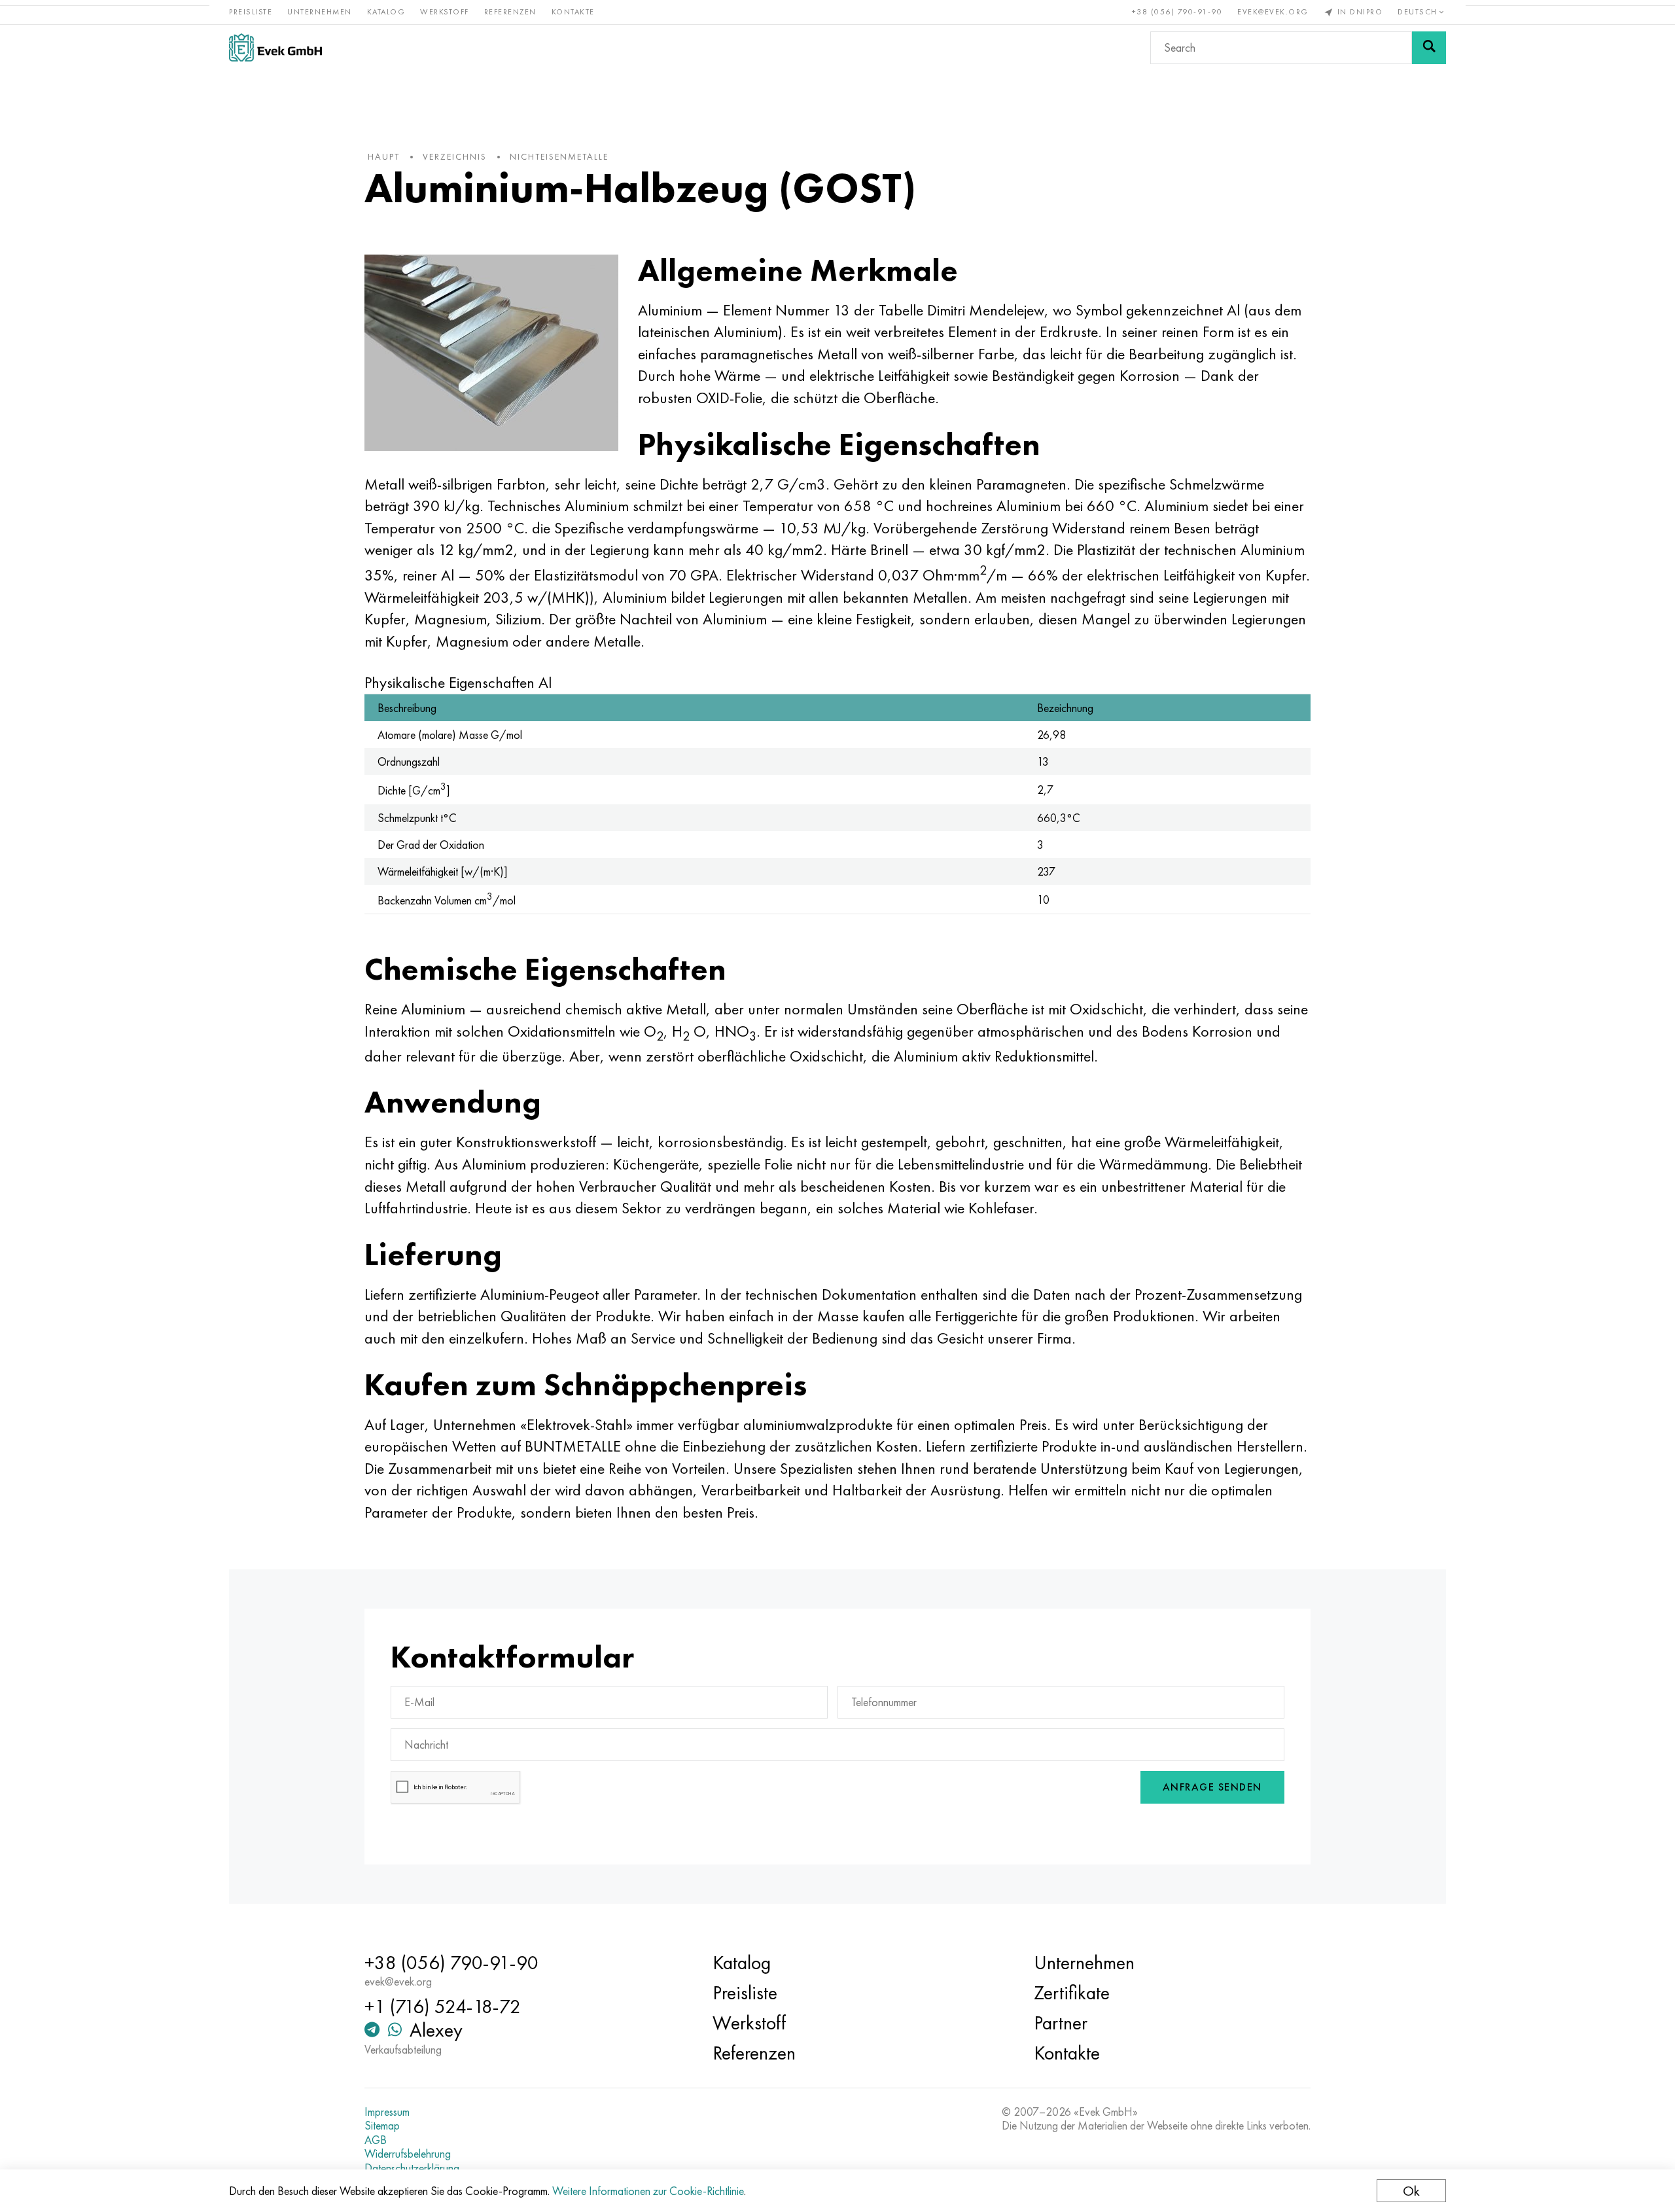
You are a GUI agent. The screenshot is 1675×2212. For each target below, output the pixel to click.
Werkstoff (445, 12)
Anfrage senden (1212, 1787)
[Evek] (275, 47)
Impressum (387, 2112)
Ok (1411, 2191)
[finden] (1429, 48)
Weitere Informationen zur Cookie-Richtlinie (648, 2191)
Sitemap (382, 2126)
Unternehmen (320, 12)
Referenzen (510, 12)
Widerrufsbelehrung (408, 2154)
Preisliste (251, 12)
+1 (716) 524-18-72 (443, 2007)
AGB (376, 2140)
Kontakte (573, 12)
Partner (1061, 2023)
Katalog (386, 12)
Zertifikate (1072, 1993)
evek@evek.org (1273, 12)
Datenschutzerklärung (412, 2168)
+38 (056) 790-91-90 (1177, 12)
